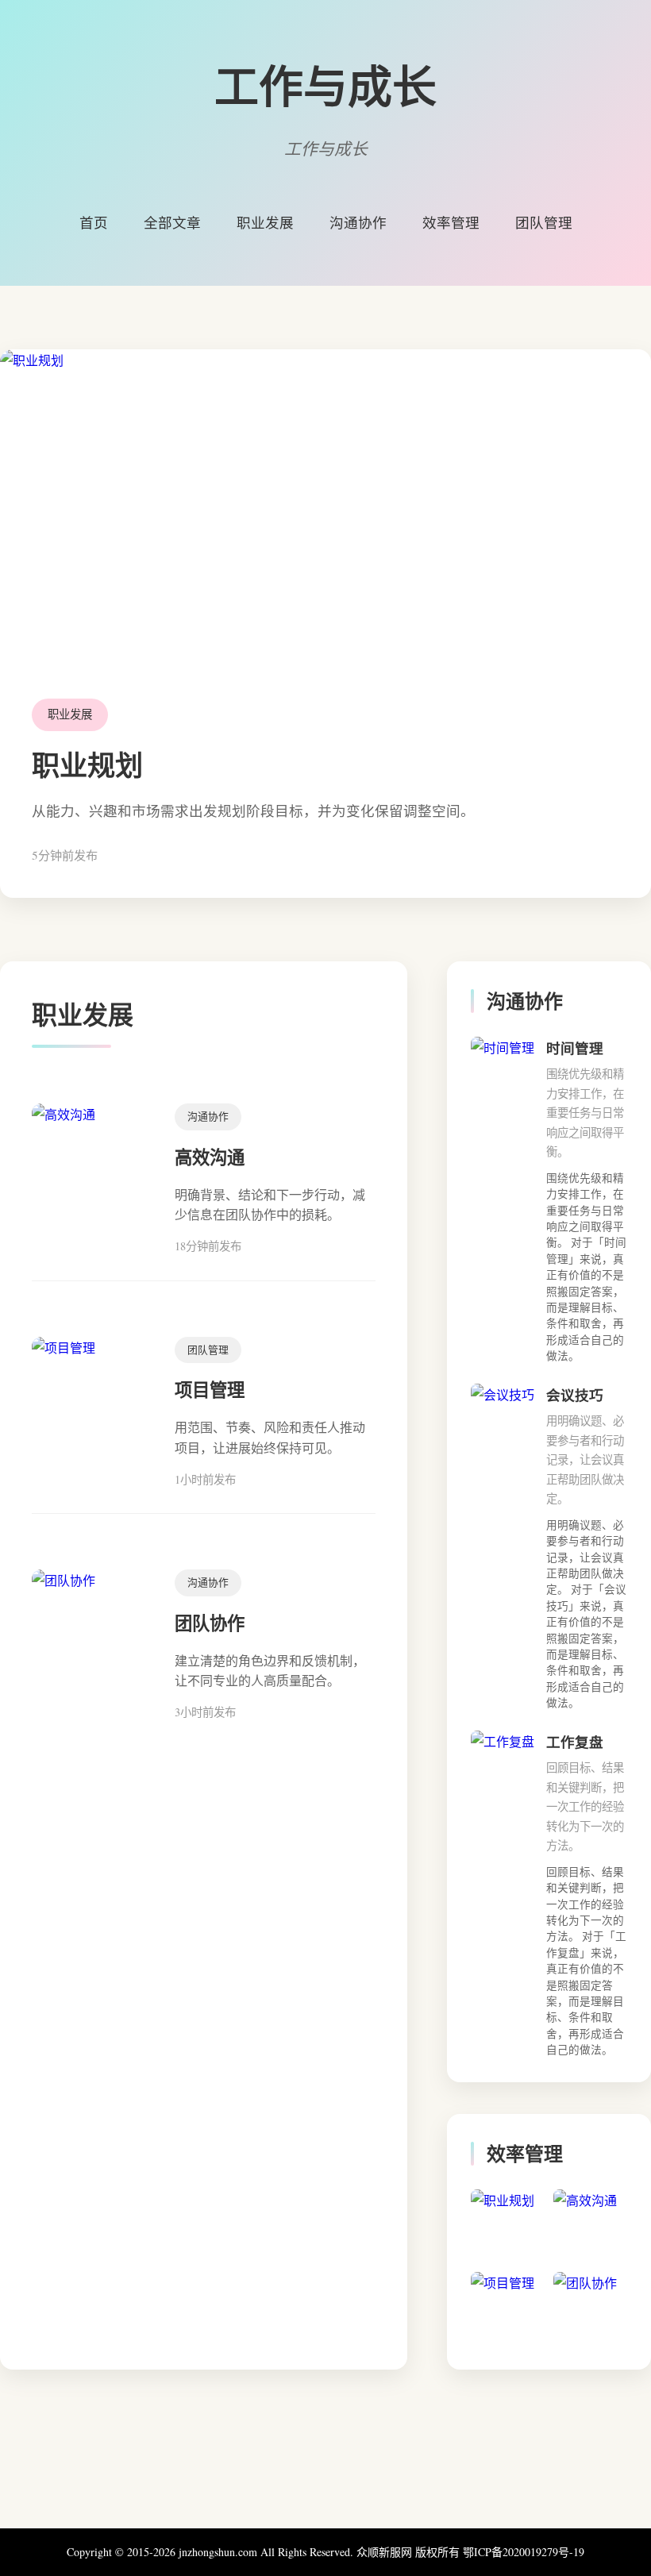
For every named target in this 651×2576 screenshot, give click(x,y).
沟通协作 (358, 222)
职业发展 (265, 222)
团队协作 (210, 1623)
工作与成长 (325, 85)
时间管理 (575, 1048)
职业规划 (87, 765)
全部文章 (172, 222)
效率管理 (451, 222)
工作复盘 (575, 1742)
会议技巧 (575, 1395)
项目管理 (210, 1390)
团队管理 (544, 222)
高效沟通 (210, 1157)
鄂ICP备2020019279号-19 (524, 2552)
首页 (94, 222)
